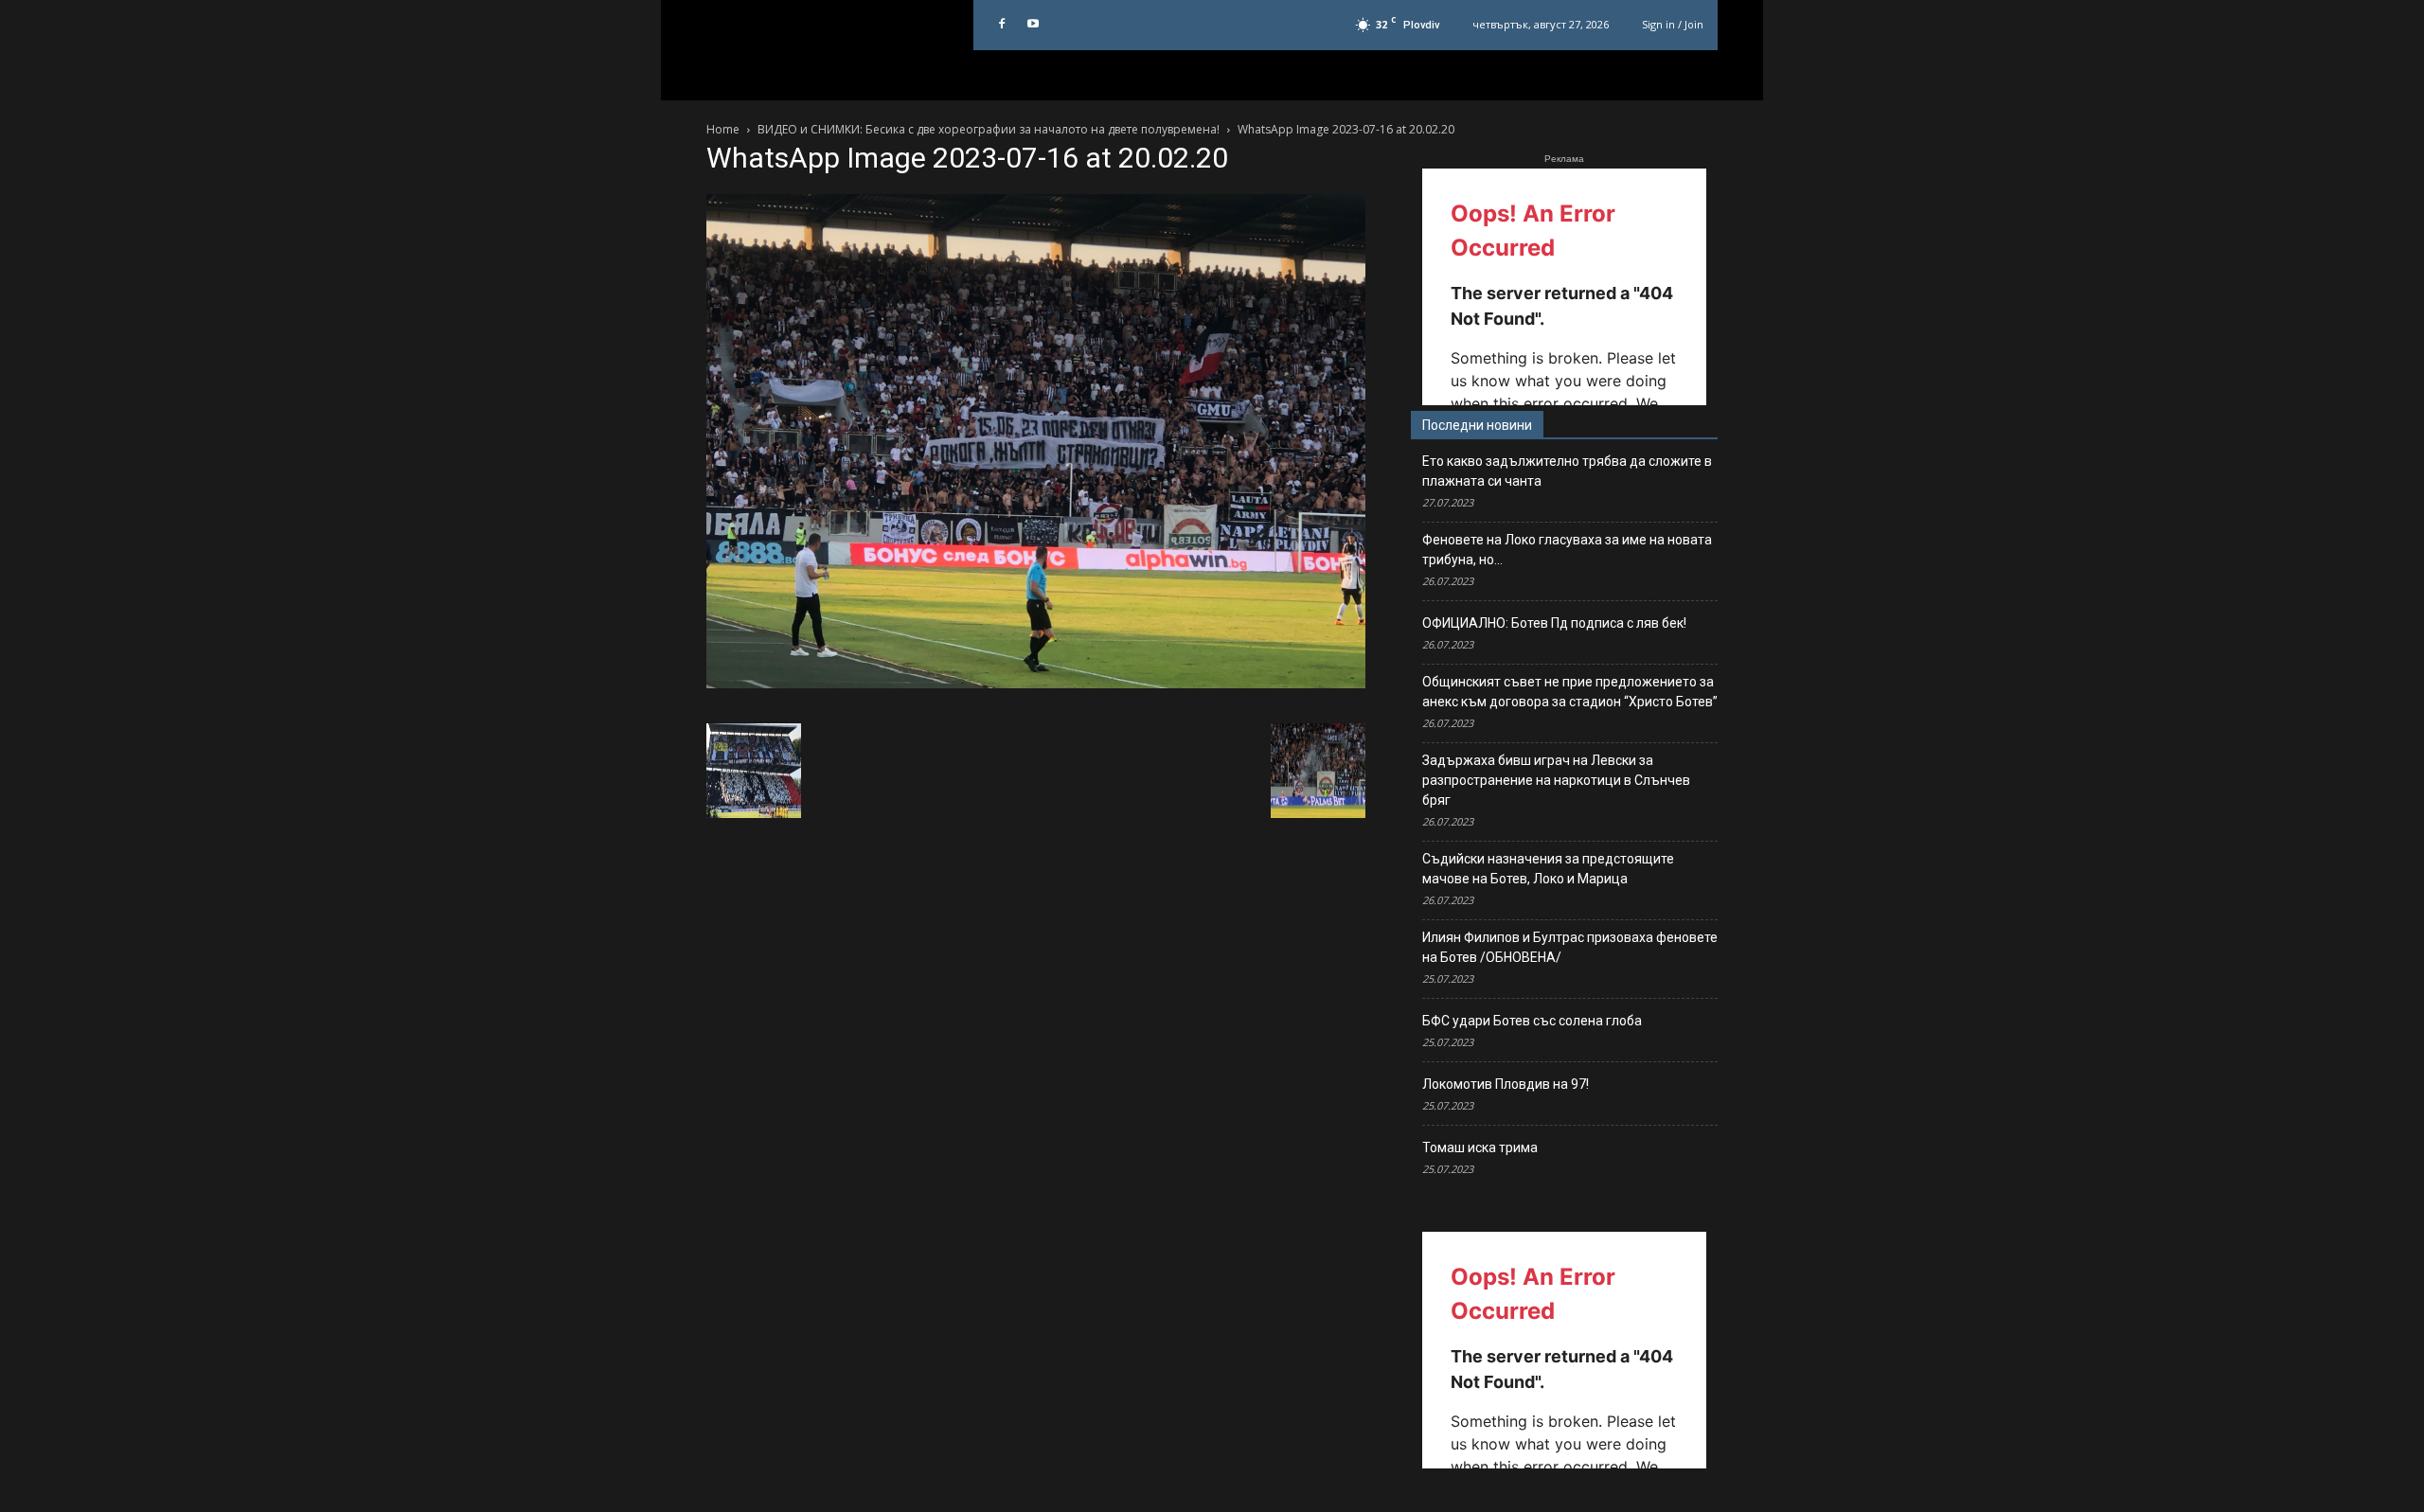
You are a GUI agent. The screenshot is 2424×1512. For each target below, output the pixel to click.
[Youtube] (1033, 25)
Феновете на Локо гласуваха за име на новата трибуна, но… (1567, 550)
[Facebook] (1002, 25)
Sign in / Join (1673, 24)
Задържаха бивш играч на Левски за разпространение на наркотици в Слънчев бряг (1556, 780)
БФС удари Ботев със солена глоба (1532, 1021)
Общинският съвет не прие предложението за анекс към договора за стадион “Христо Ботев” (1570, 692)
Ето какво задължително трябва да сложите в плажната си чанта (1567, 471)
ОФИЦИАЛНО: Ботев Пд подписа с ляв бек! (1554, 623)
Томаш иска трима (1480, 1147)
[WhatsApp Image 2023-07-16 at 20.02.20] (1036, 684)
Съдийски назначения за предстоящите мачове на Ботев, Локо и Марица (1548, 869)
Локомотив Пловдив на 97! (1506, 1084)
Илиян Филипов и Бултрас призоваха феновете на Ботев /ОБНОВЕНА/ (1570, 947)
